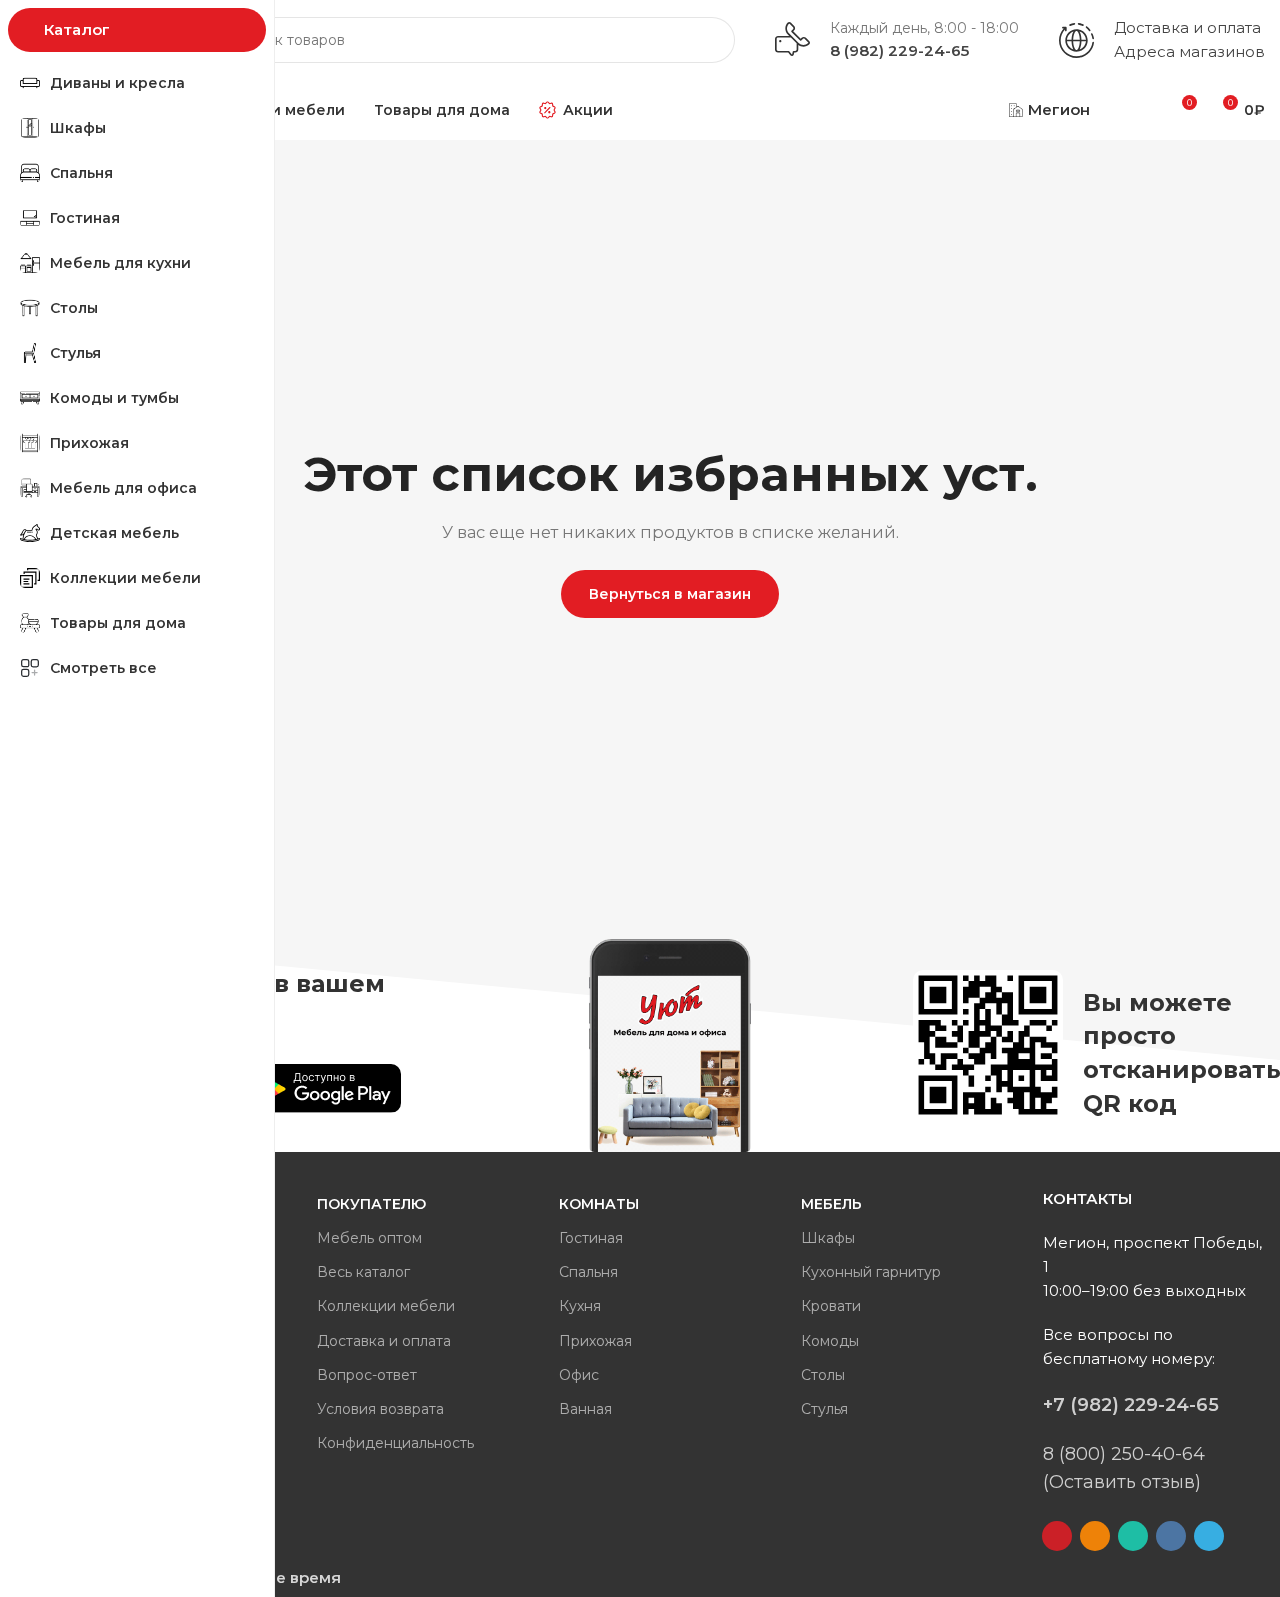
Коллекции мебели (386, 1306)
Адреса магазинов (1189, 51)
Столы (823, 1375)
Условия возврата (380, 1409)
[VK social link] (1171, 1536)
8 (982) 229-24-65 (899, 50)
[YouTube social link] (1057, 1536)
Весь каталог (363, 1272)
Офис (579, 1375)
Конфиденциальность (395, 1443)
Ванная (585, 1409)
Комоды (830, 1341)
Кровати (831, 1306)
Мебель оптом (369, 1238)
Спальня (588, 1272)
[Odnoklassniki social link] (1095, 1536)
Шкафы (828, 1238)
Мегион (1059, 109)
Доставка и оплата (1187, 27)
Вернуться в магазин (670, 594)
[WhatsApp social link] (1133, 1536)
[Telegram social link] (1209, 1536)
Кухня (580, 1306)
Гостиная (591, 1238)
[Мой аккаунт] (1131, 110)
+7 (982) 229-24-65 (1131, 1405)
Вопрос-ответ (367, 1375)
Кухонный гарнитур (871, 1272)
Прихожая (595, 1341)
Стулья (824, 1409)
